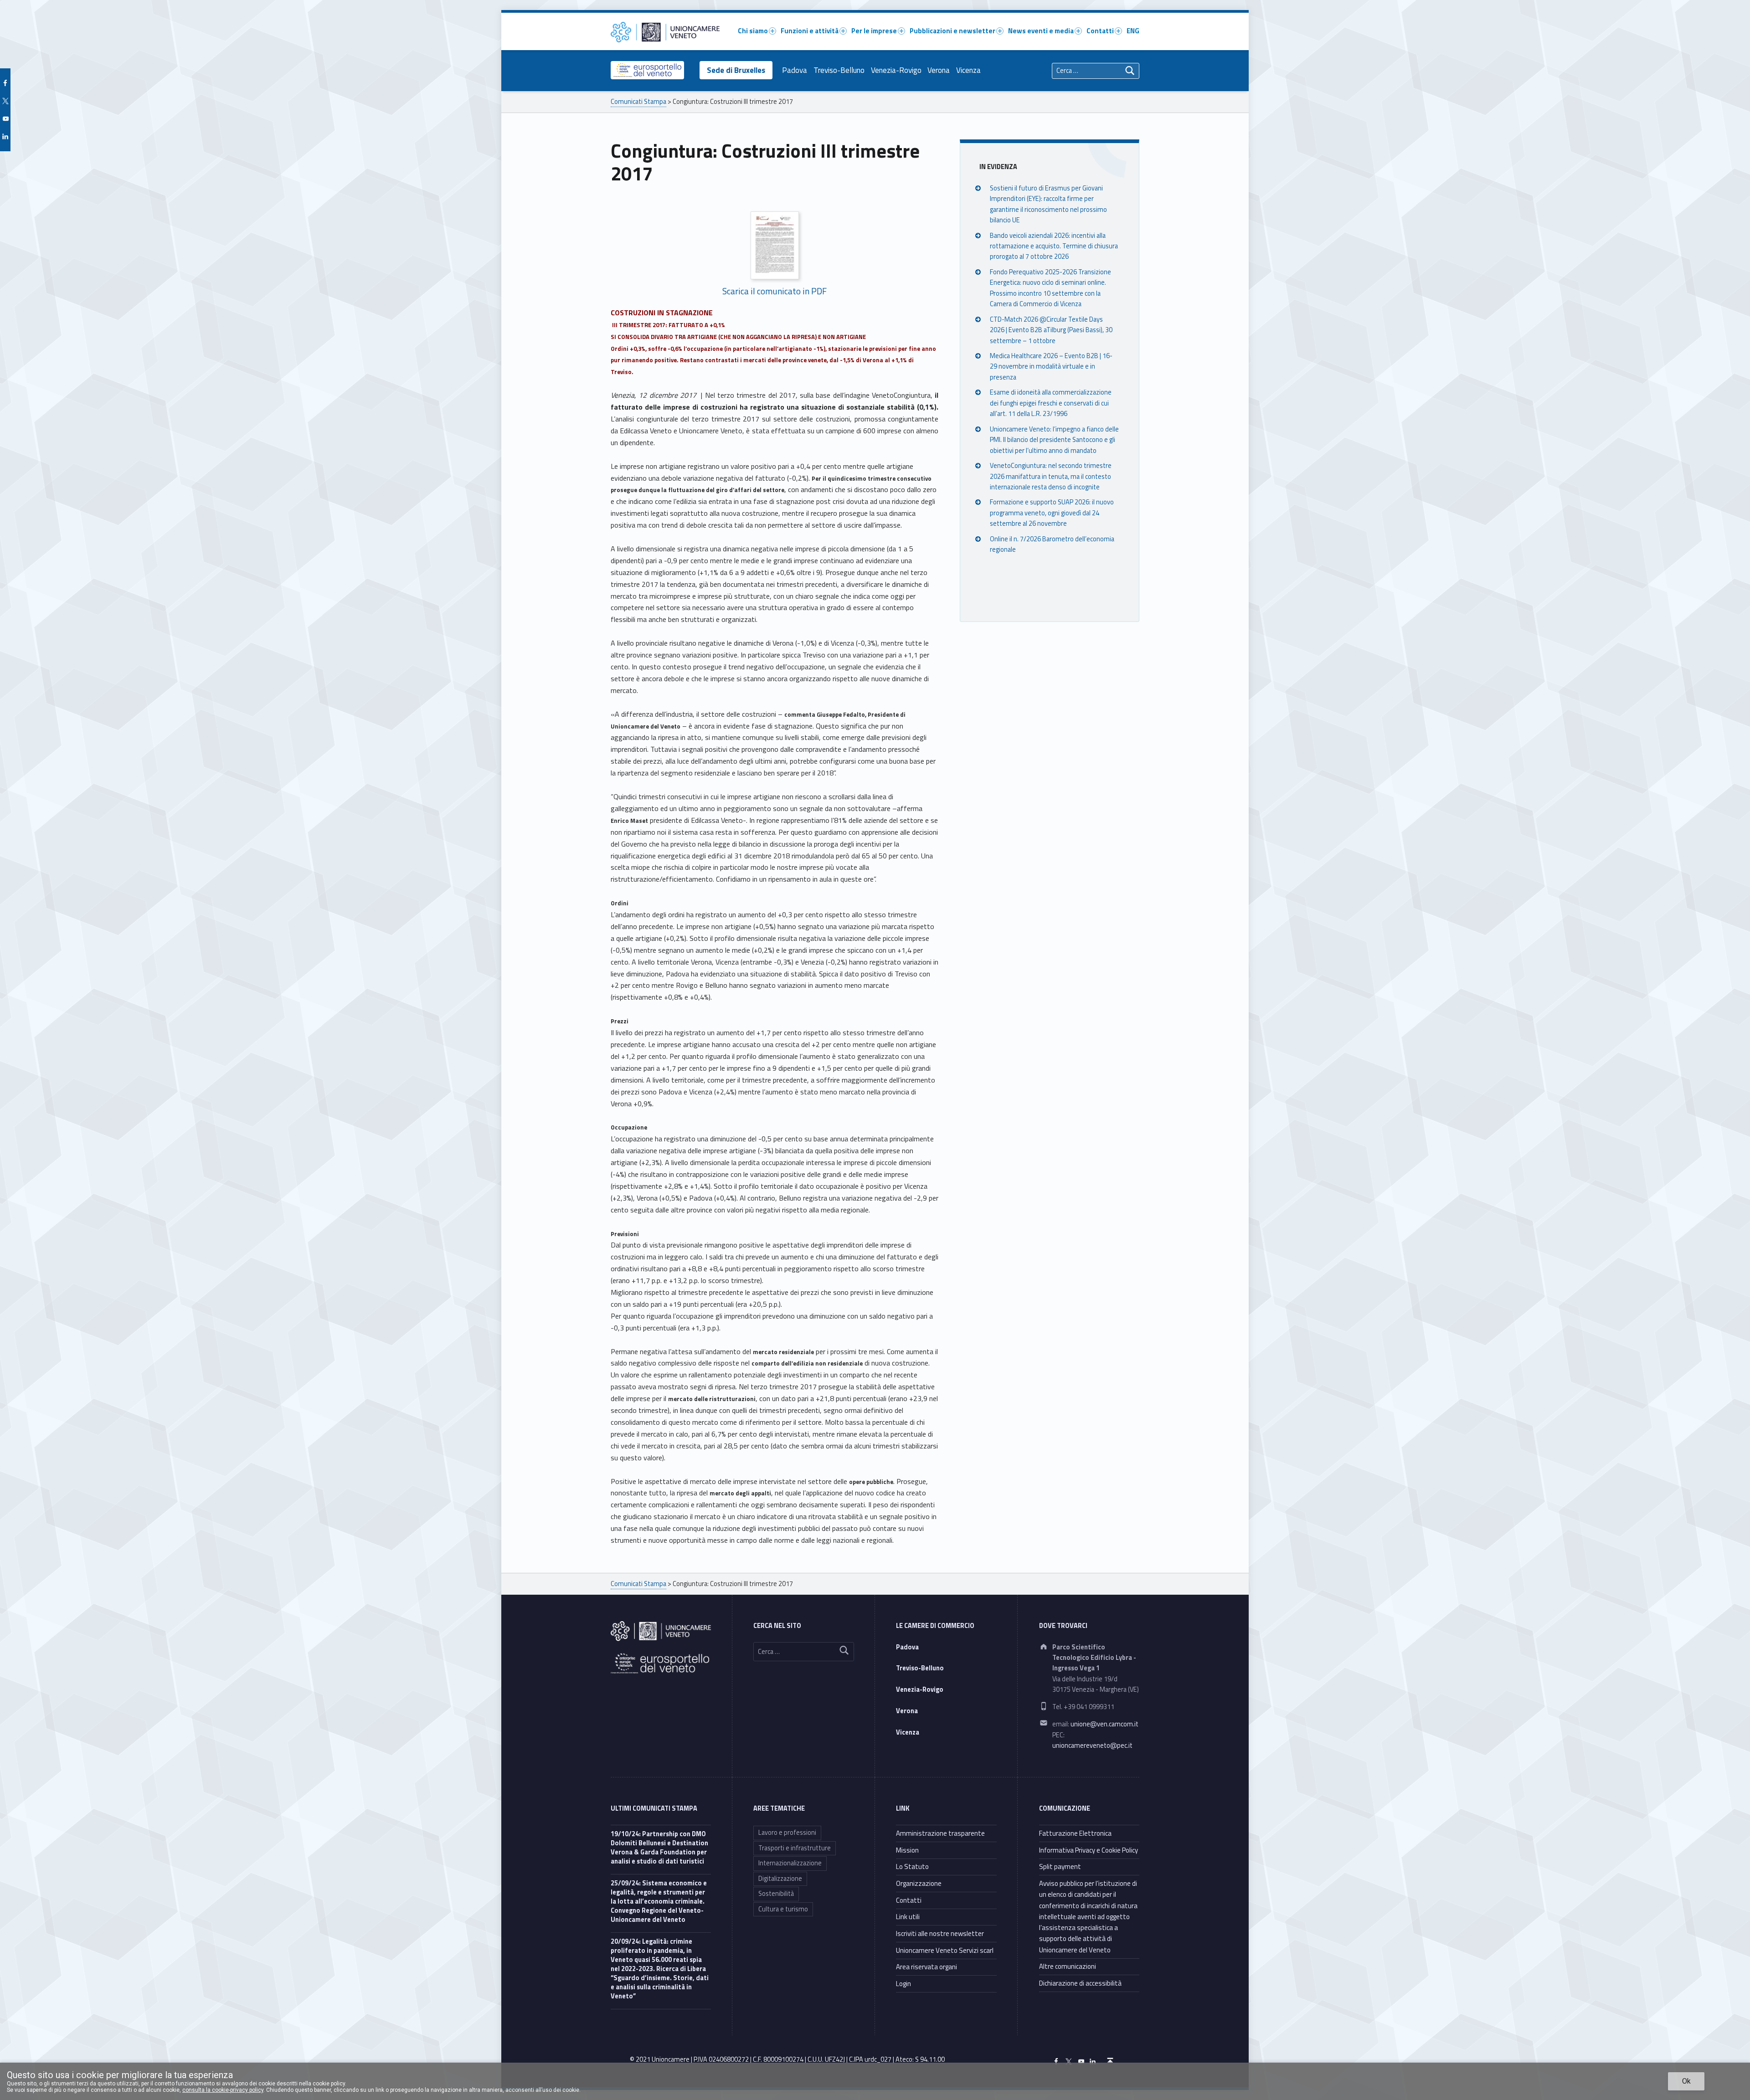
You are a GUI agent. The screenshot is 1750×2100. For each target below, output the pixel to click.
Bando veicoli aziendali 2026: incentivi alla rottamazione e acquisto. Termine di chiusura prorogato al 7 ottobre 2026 (1054, 246)
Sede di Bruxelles (736, 70)
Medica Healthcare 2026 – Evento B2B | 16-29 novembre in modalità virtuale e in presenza (1051, 367)
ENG (1133, 31)
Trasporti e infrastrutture (795, 1848)
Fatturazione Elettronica (1075, 1833)
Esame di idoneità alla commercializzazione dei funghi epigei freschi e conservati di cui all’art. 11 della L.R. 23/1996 (1051, 403)
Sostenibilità (776, 1894)
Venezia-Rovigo (896, 70)
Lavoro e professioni (787, 1833)
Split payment (1060, 1866)
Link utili (908, 1917)
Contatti (1100, 31)
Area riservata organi (926, 1967)
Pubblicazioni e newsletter (952, 31)
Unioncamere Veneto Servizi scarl (945, 1950)
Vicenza (968, 70)
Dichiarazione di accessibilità (1080, 1983)
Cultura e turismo (783, 1909)
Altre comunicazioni (1068, 1966)
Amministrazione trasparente (940, 1833)
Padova (795, 70)
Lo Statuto (912, 1866)
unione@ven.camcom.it (1104, 1724)
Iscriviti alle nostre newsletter (940, 1933)
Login (903, 1984)
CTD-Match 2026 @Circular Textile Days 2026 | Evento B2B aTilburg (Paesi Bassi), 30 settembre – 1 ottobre (1051, 330)
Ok (1686, 2081)
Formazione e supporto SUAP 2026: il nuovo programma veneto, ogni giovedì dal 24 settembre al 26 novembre (1052, 513)
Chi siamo (753, 31)
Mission (907, 1850)
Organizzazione (919, 1883)
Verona (939, 70)
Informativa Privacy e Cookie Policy (1089, 1850)
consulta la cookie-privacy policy (223, 2090)
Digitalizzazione (780, 1879)
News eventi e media (1041, 31)
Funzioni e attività (810, 31)
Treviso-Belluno (839, 70)
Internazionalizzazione (790, 1863)
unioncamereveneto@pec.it (1092, 1746)
